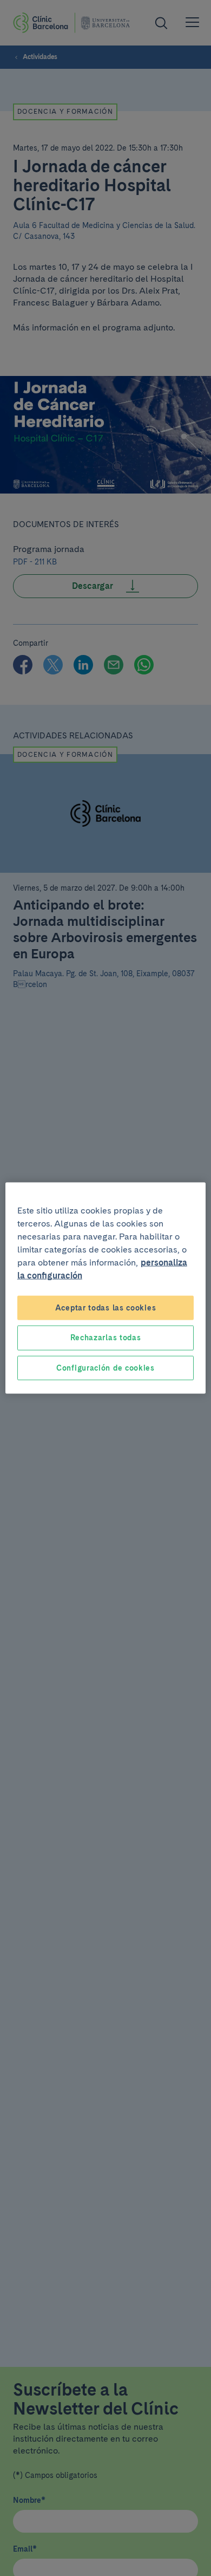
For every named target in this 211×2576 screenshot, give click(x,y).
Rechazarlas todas (106, 1338)
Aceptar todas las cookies (106, 1307)
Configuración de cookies (105, 1367)
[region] (106, 1288)
